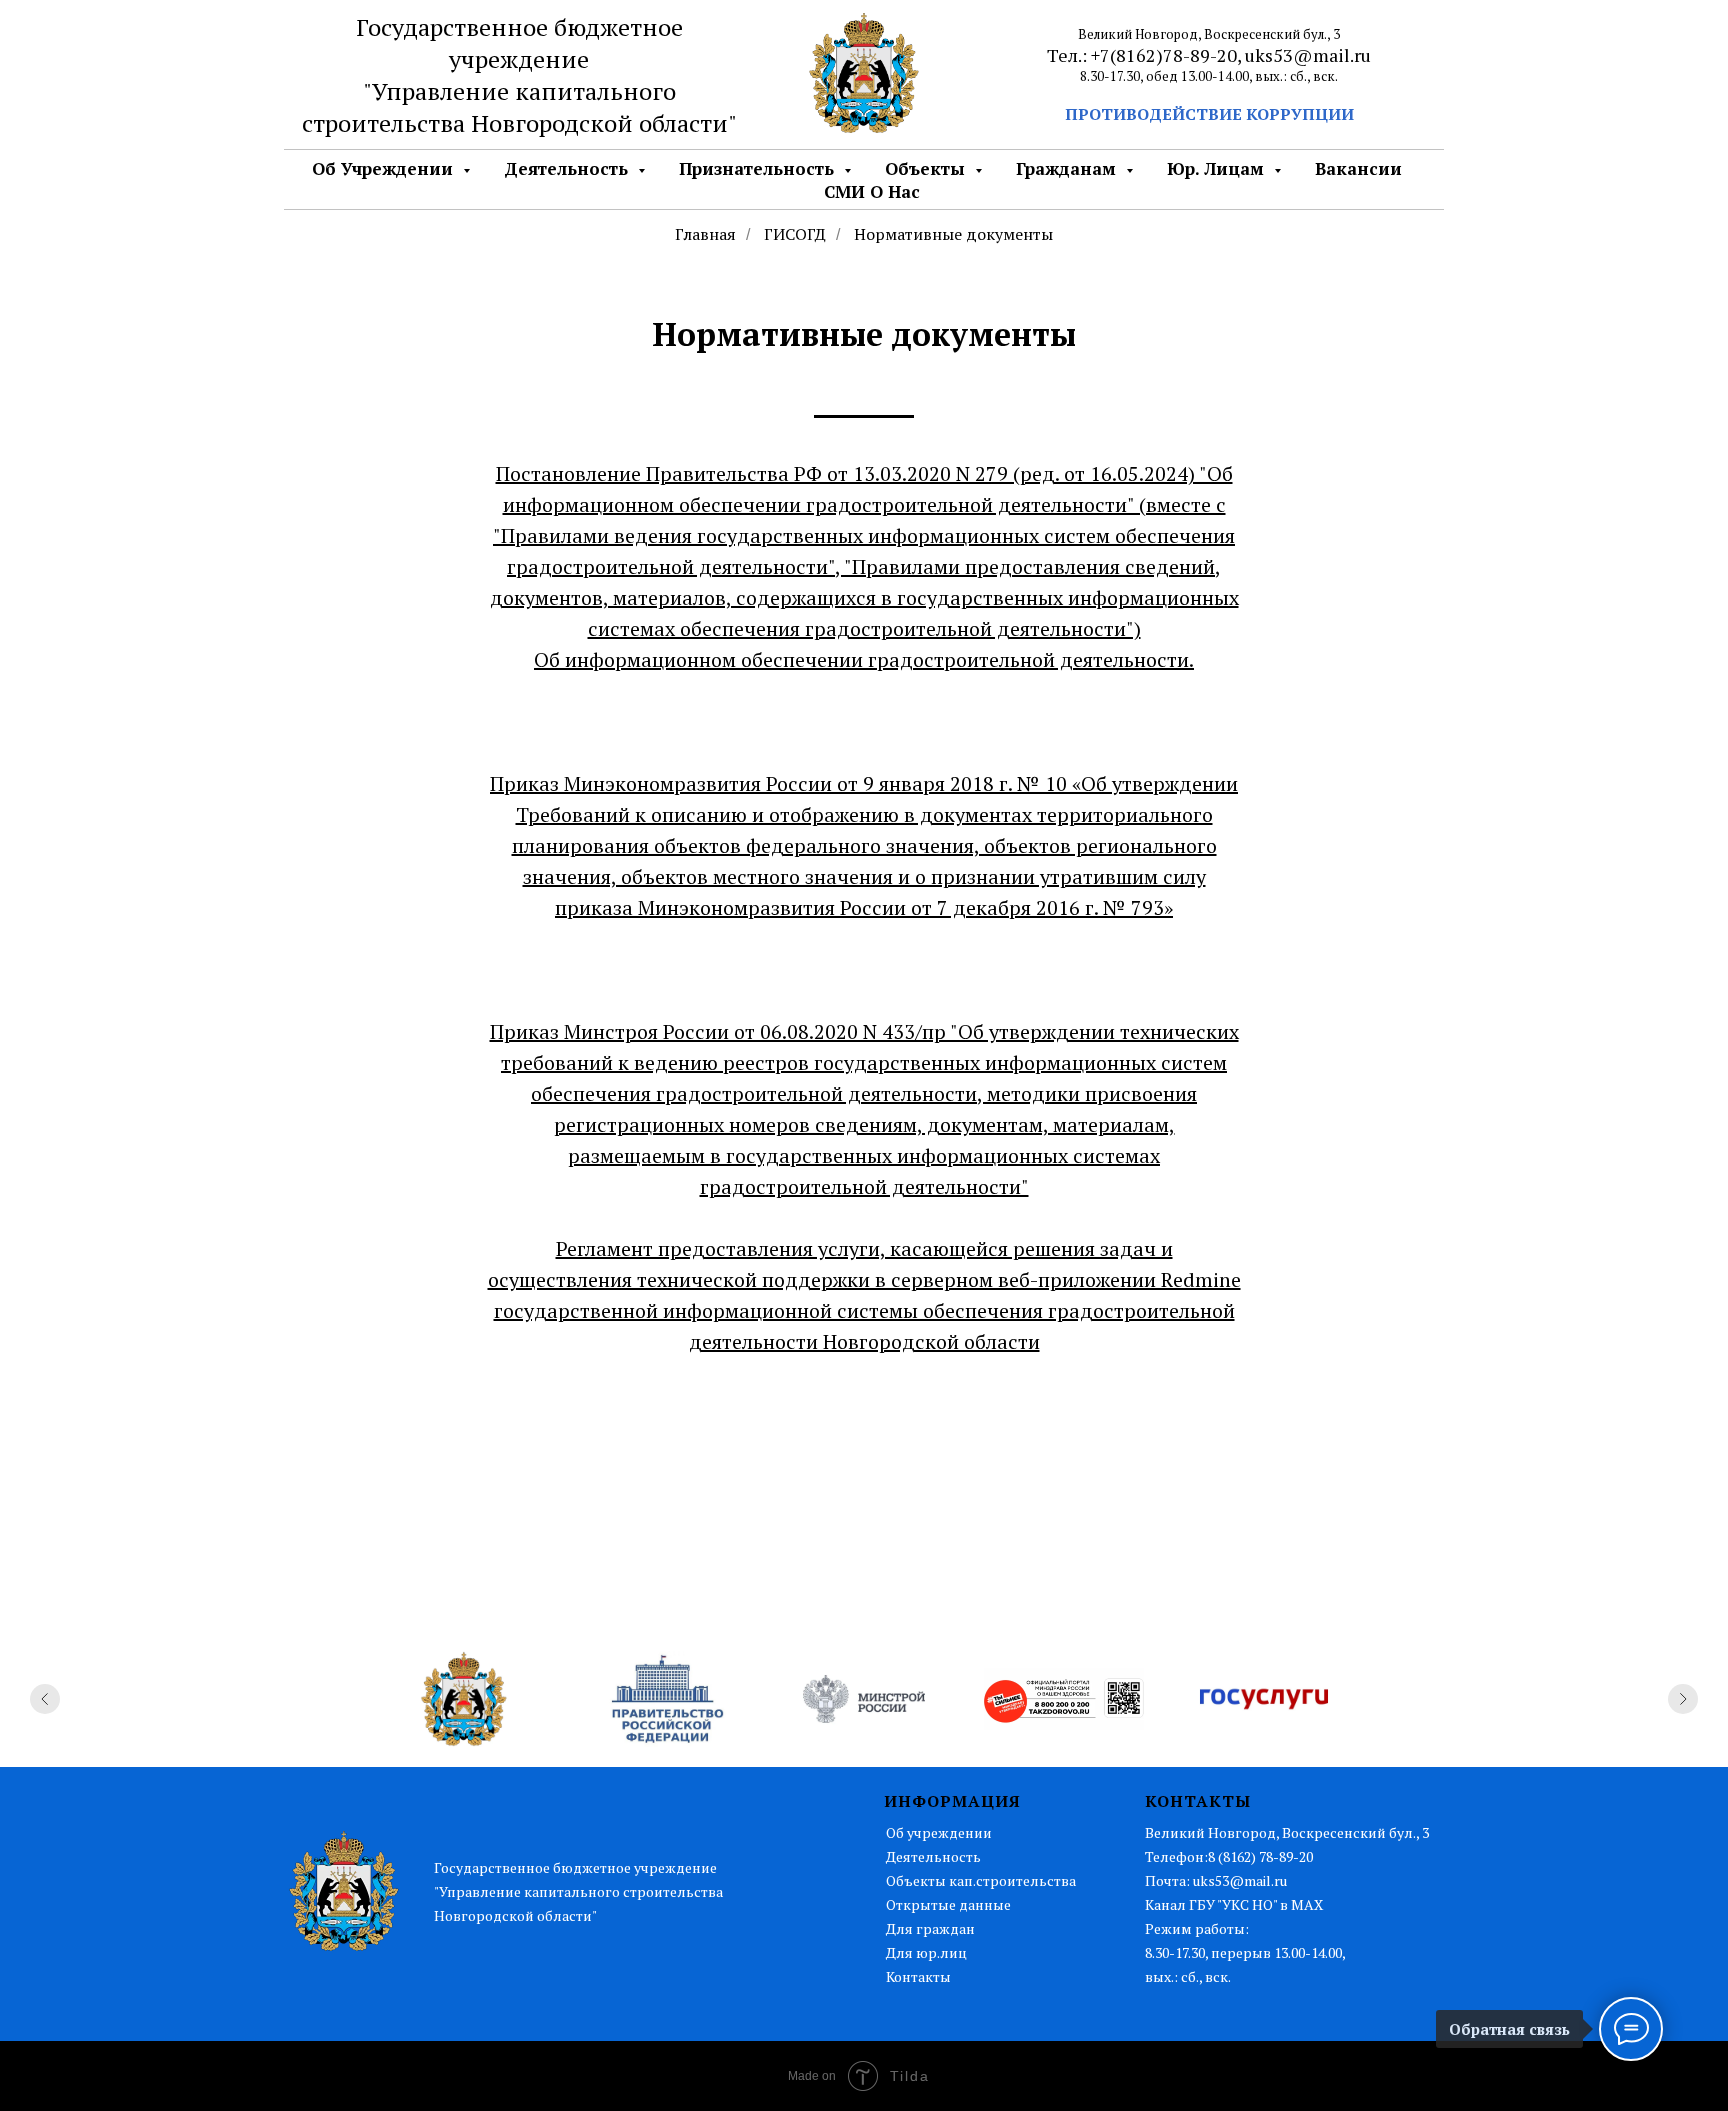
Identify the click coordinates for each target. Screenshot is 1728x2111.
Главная (705, 234)
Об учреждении (939, 1832)
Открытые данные (948, 1904)
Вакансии (1358, 168)
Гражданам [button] (1068, 168)
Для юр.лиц (926, 1952)
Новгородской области (599, 123)
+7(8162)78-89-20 (1164, 55)
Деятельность (933, 1856)
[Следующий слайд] (1683, 1699)
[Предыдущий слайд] (45, 1699)
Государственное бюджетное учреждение (519, 43)
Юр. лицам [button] (1218, 168)
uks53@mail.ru (1308, 55)
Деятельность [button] (568, 168)
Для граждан (930, 1928)
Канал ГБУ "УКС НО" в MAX (1234, 1904)
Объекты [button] (927, 168)
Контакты (918, 1976)
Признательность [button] (759, 168)
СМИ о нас (872, 191)
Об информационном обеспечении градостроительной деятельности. (864, 659)
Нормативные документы (953, 234)
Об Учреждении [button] (385, 168)
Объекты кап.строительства (981, 1880)
